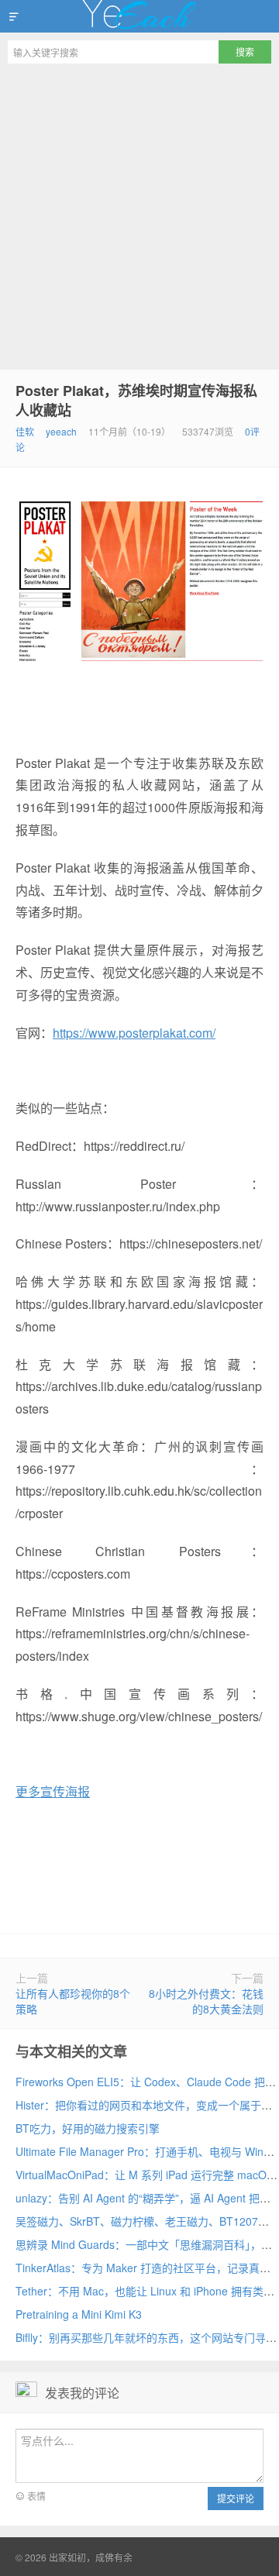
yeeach (61, 431)
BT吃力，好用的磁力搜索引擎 (88, 2128)
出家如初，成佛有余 (139, 16)
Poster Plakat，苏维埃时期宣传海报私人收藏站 (136, 400)
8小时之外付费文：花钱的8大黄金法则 (206, 2001)
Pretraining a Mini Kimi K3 (79, 2314)
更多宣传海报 (53, 1791)
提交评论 (236, 2498)
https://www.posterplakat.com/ (134, 1033)
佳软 (25, 431)
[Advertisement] (139, 219)
